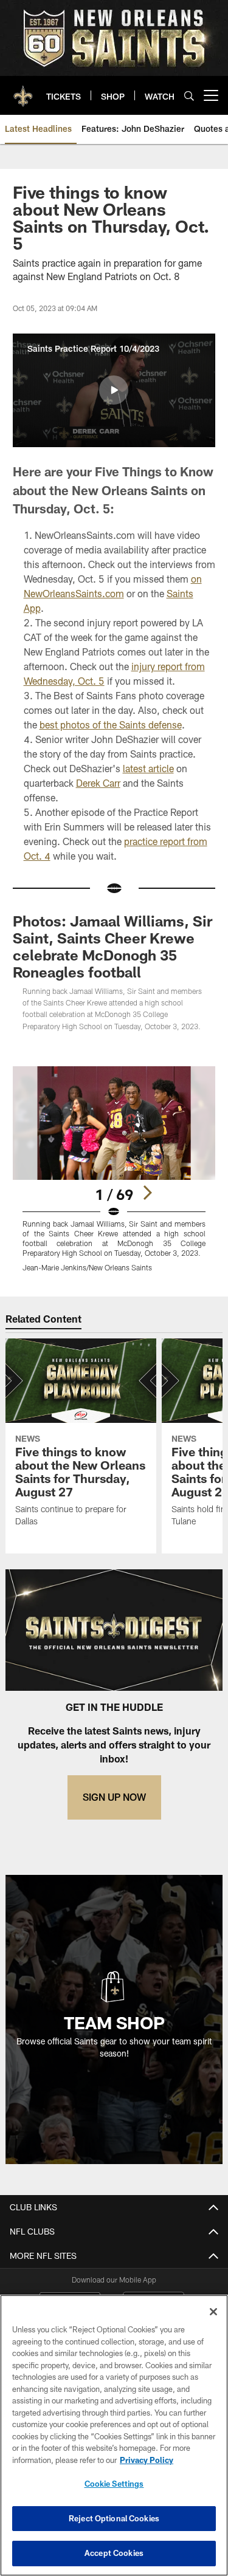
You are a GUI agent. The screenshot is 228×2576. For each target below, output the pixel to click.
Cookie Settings (114, 2484)
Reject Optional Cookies (114, 2518)
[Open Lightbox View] (114, 1169)
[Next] (147, 1193)
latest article (148, 768)
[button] (114, 390)
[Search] (189, 96)
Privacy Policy (147, 2460)
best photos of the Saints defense (111, 724)
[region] (114, 2435)
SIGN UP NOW (114, 1797)
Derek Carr (98, 783)
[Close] (213, 2312)
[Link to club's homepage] (23, 91)
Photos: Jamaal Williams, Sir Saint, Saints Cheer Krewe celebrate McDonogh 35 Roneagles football (112, 946)
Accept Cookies (114, 2553)
